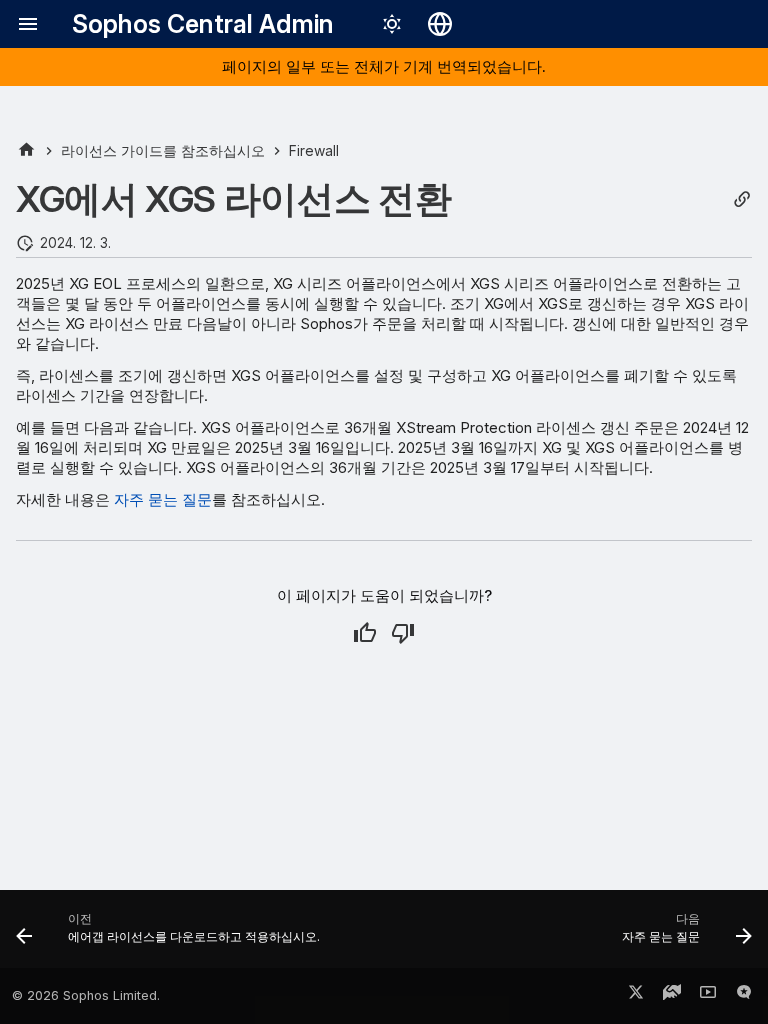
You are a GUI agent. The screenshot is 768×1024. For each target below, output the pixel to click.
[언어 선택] (440, 24)
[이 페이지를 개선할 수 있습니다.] (403, 633)
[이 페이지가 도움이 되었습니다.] (365, 633)
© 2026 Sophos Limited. (86, 995)
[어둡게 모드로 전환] (392, 24)
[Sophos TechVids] (708, 996)
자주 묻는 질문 (163, 499)
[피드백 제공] (744, 996)
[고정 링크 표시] (742, 199)
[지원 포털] (672, 996)
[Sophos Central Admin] (26, 150)
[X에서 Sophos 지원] (636, 996)
